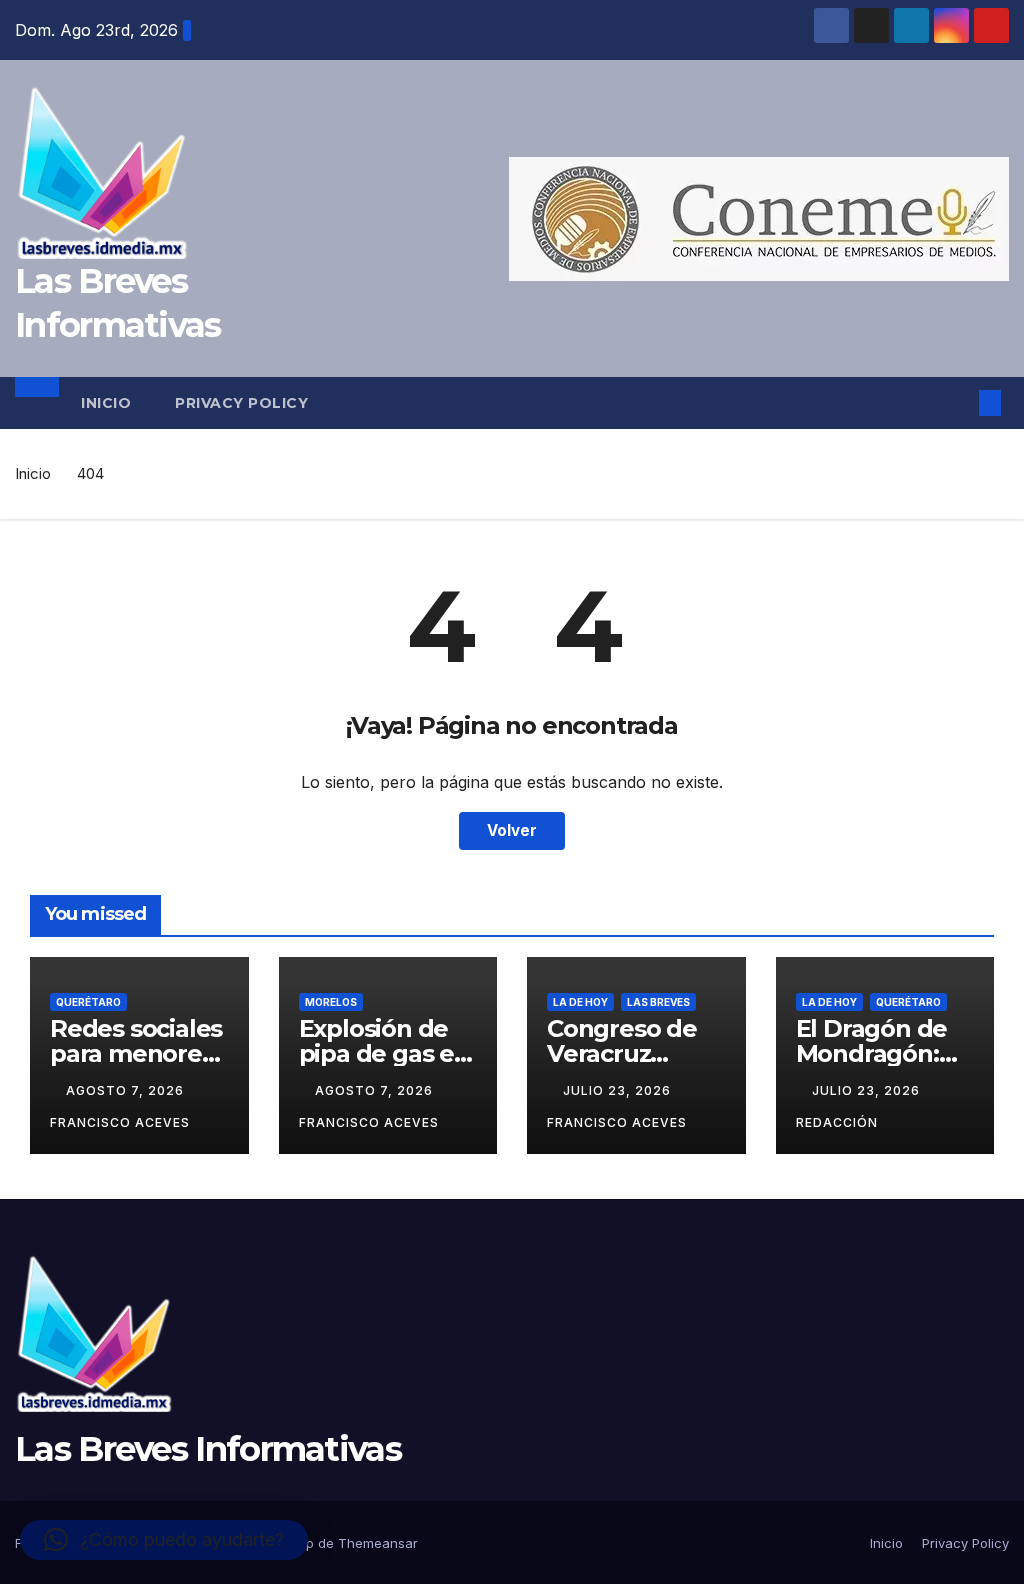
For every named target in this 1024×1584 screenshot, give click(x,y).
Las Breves (658, 1002)
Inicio (106, 403)
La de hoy (580, 1002)
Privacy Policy (241, 403)
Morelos (331, 1002)
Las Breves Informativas (208, 1449)
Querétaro (88, 1002)
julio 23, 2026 (619, 1090)
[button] (958, 403)
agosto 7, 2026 (127, 1090)
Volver (512, 830)
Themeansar (378, 1543)
